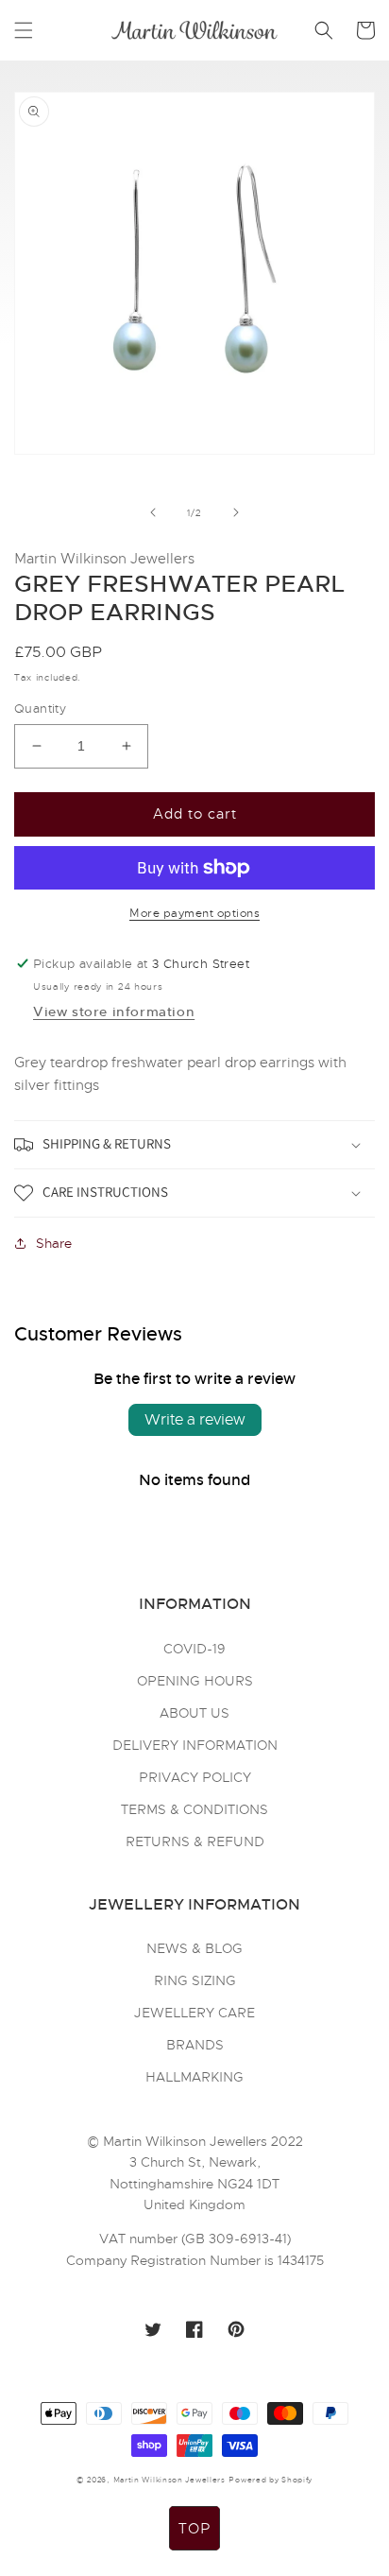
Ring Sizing (195, 1980)
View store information (114, 1011)
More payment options (194, 913)
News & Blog (194, 1948)
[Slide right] (236, 512)
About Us (194, 1713)
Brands (195, 2045)
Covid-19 (194, 1649)
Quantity (40, 709)
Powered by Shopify (271, 2480)
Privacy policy (195, 1777)
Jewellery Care (194, 2013)
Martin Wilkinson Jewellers (169, 2480)
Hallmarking (194, 2077)
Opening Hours (195, 1681)
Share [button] (54, 1243)
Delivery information (195, 1745)
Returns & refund (195, 1841)
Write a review (195, 1420)
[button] (24, 30)
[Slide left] (153, 512)
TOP (194, 2529)
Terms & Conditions (194, 1809)
